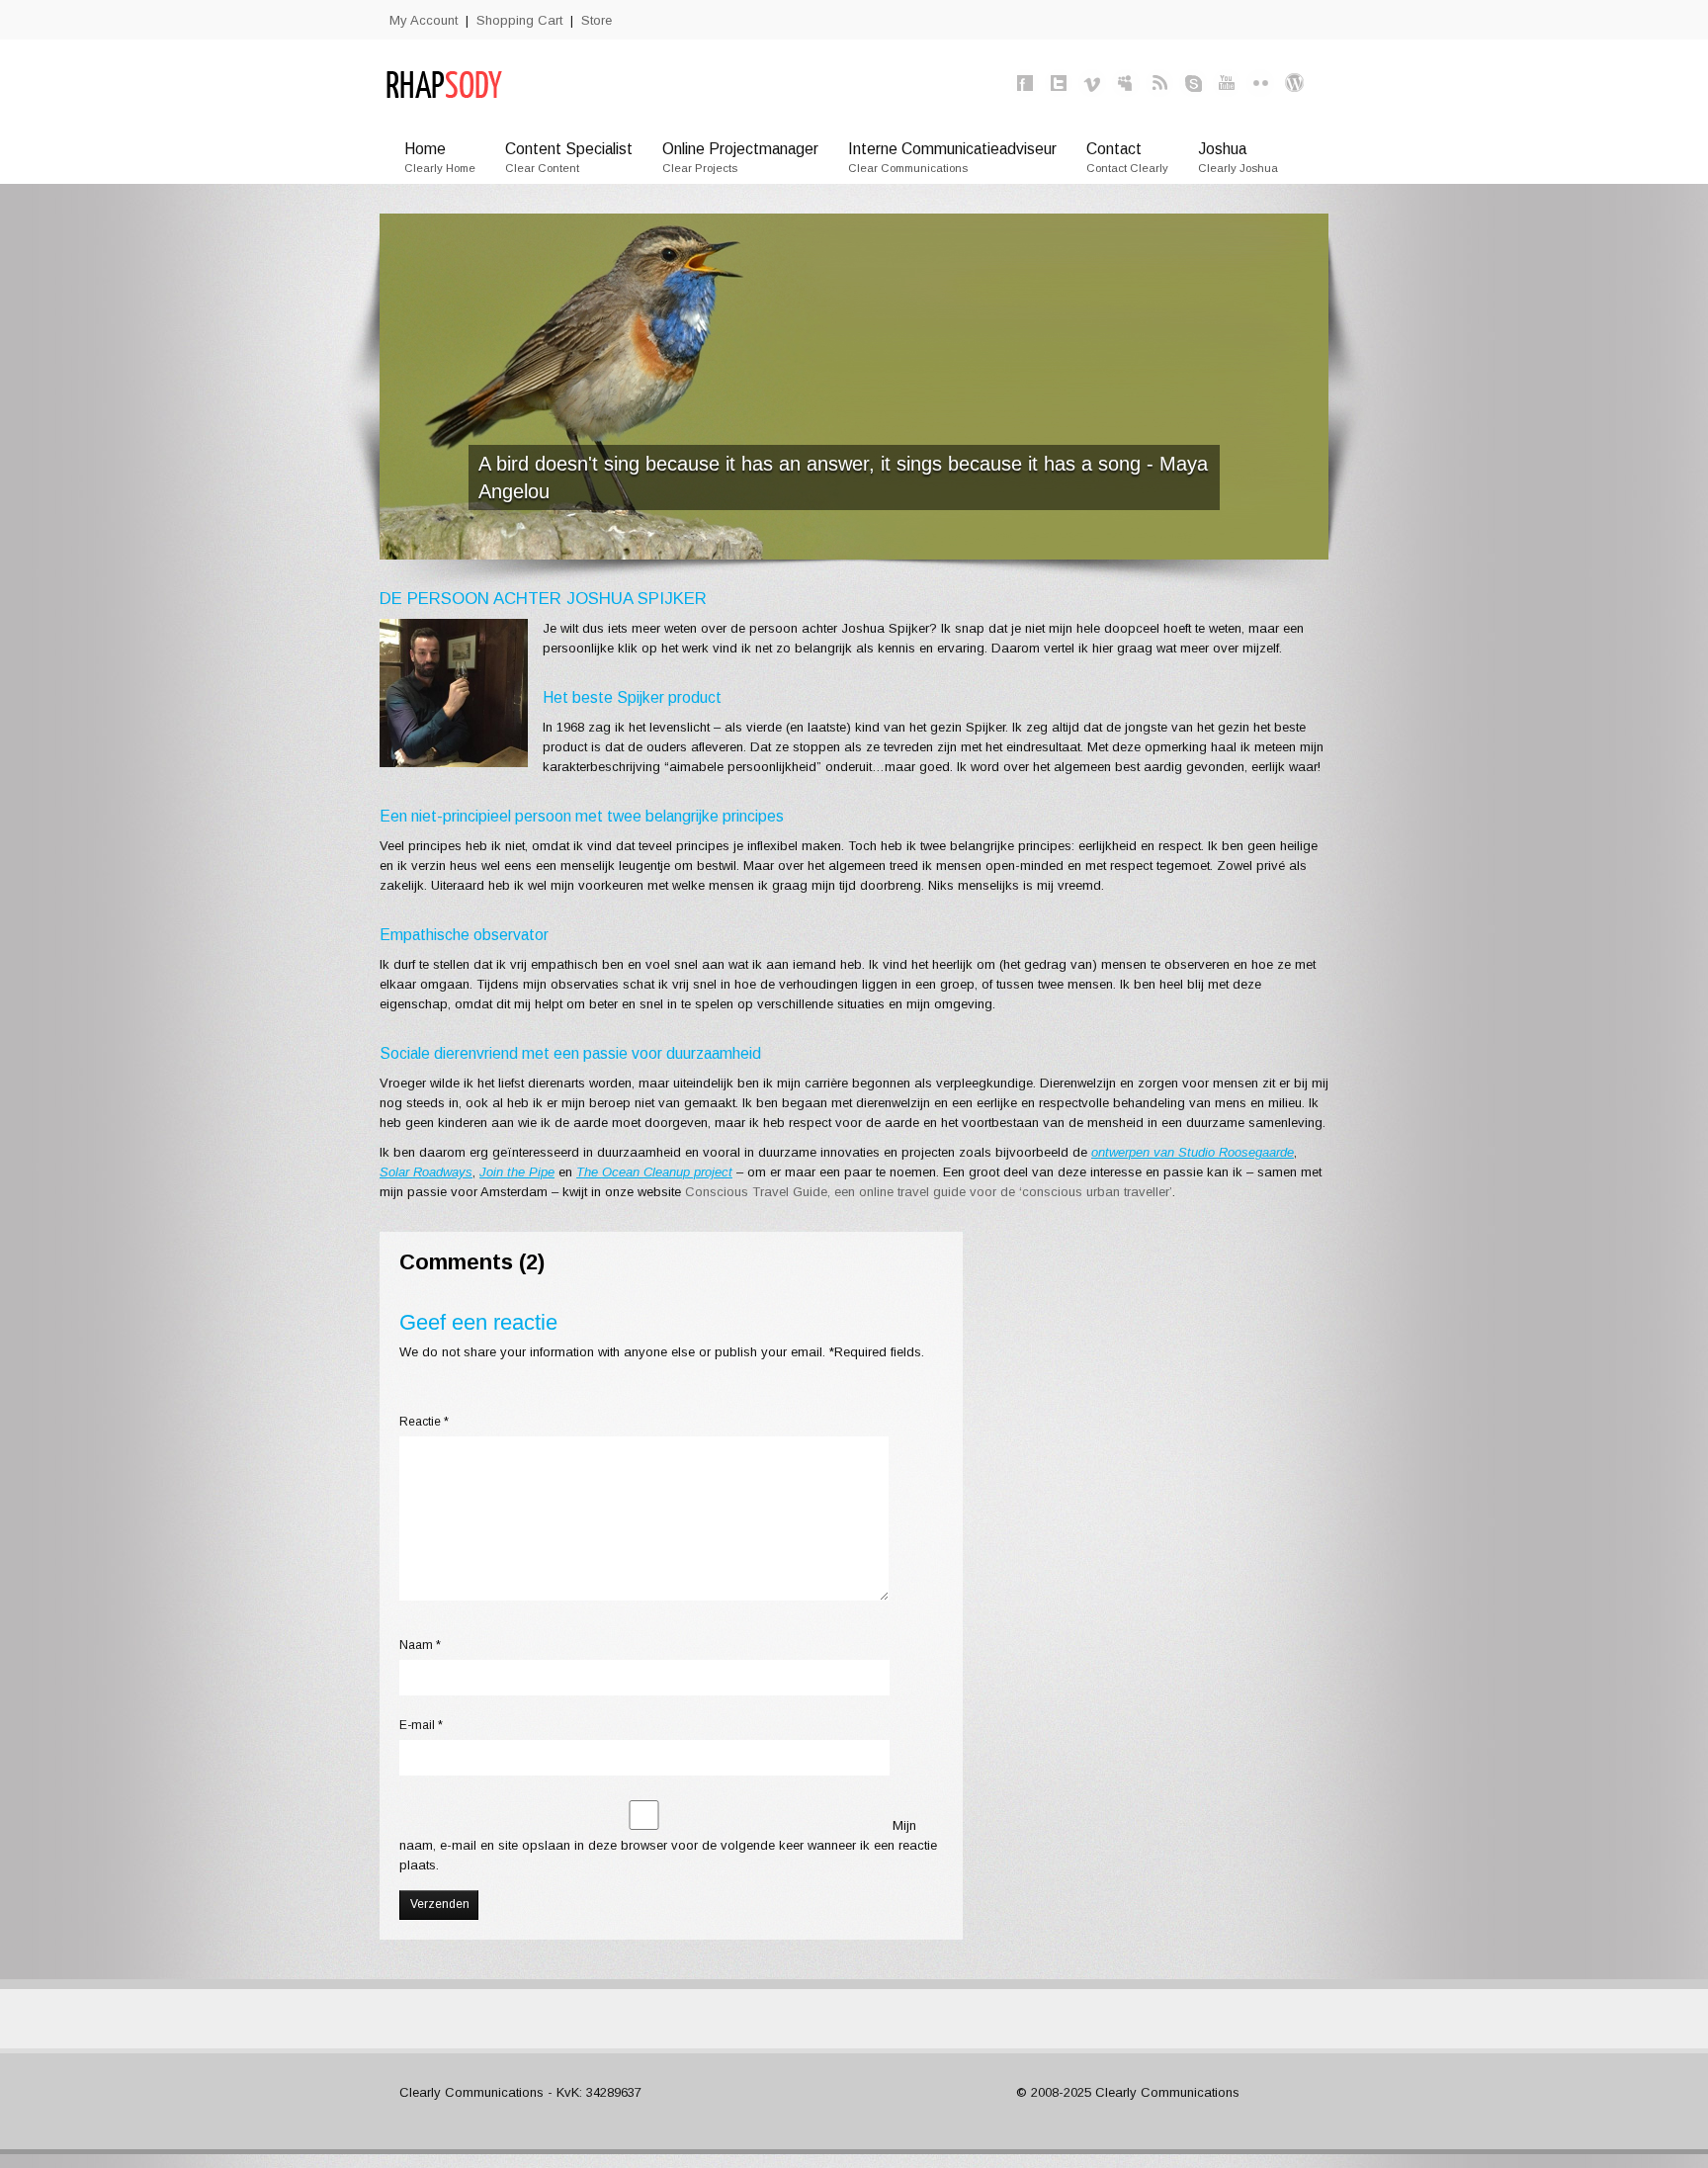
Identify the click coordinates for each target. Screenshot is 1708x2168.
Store (597, 20)
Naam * (420, 1645)
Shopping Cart (519, 20)
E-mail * (421, 1725)
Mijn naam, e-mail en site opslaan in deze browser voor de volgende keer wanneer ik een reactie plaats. (668, 1845)
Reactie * (424, 1422)
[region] (854, 387)
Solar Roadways (426, 1172)
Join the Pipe (517, 1172)
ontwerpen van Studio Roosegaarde (1193, 1152)
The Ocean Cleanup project (654, 1172)
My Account (424, 20)
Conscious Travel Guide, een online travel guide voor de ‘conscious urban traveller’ (929, 1192)
